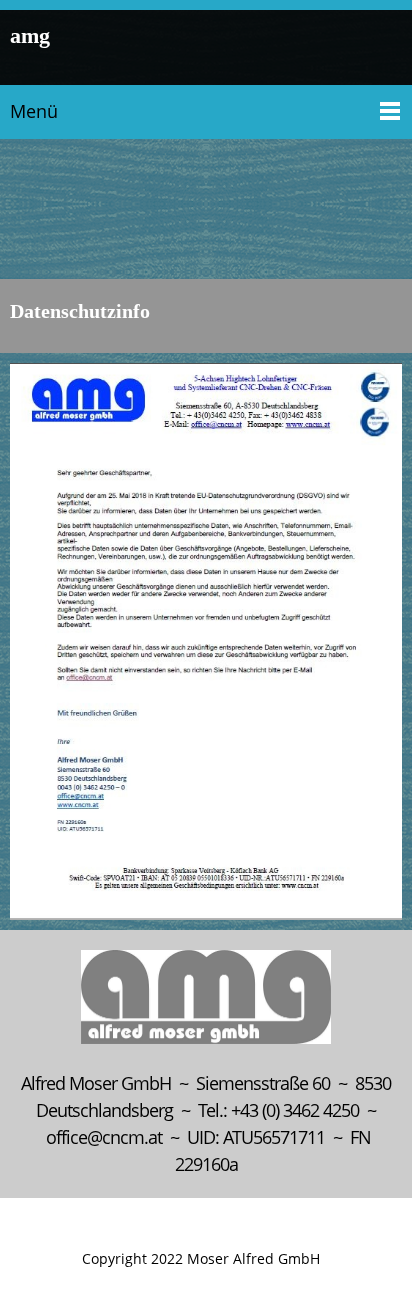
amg (30, 36)
